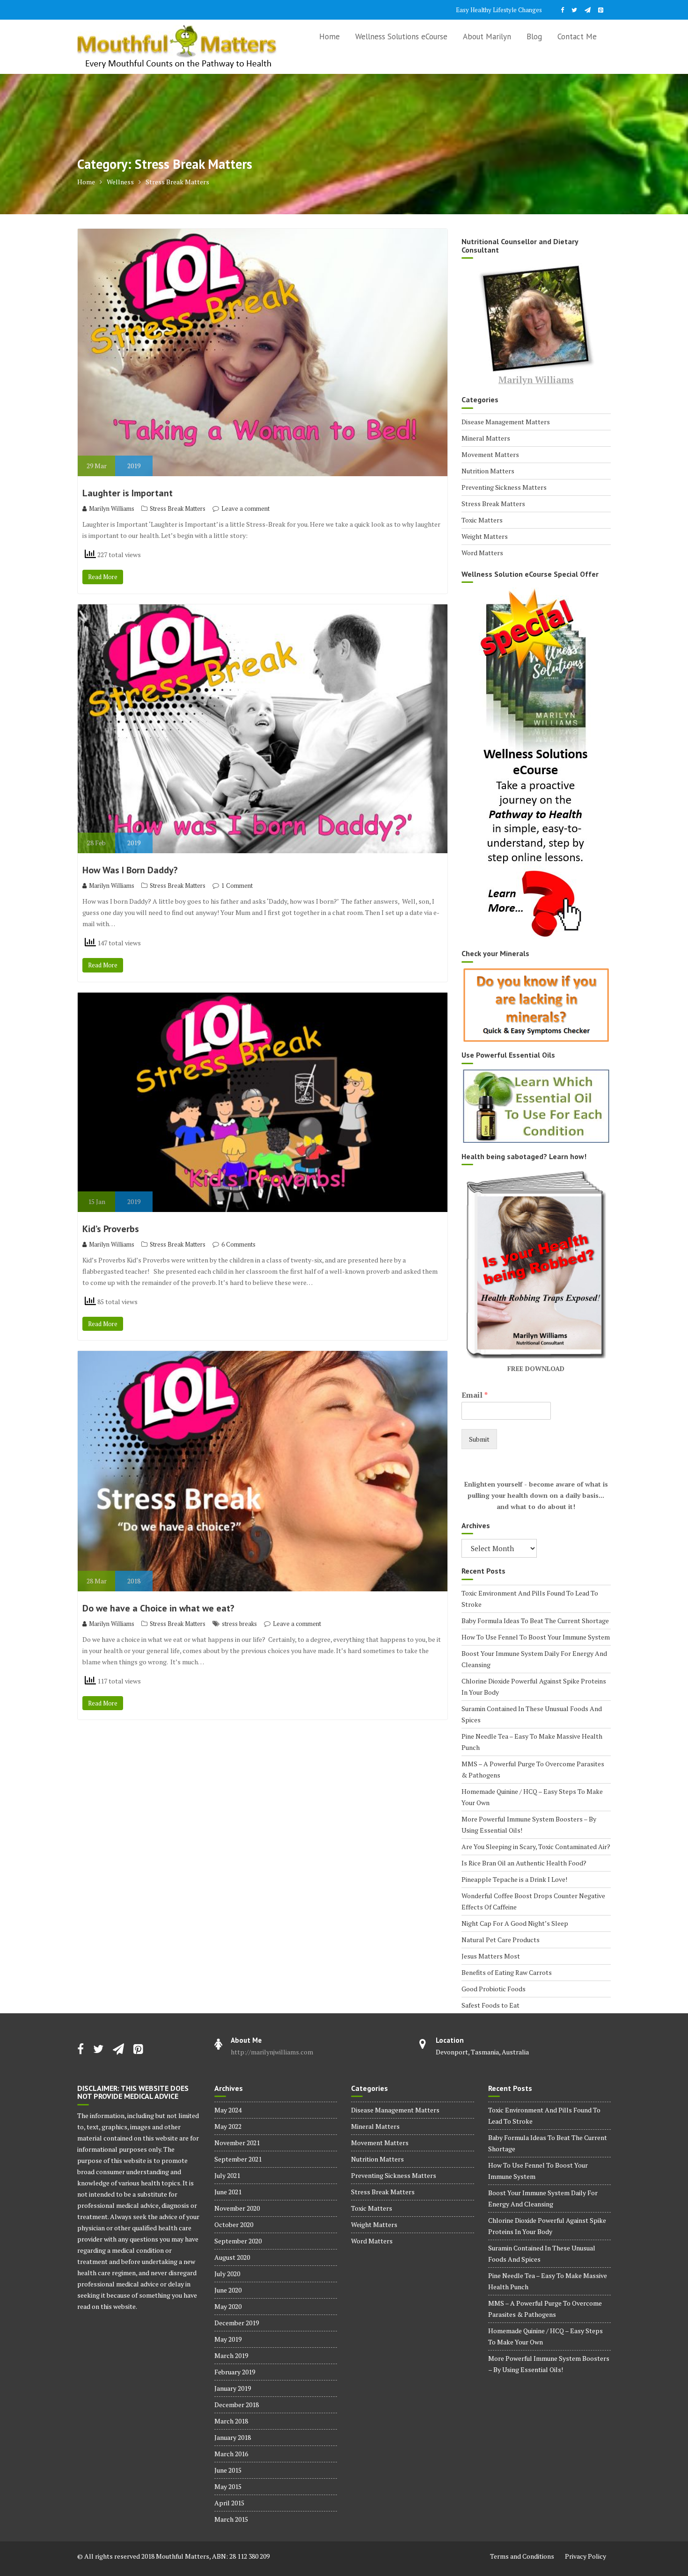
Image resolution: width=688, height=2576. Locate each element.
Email (475, 1395)
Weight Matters (485, 536)
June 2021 (228, 2192)
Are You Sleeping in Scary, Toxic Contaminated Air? (536, 1847)
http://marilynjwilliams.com (272, 2052)
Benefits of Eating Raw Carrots (507, 1972)
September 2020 (238, 2241)
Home (329, 36)
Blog (534, 36)
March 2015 (231, 2519)
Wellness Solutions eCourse (401, 36)
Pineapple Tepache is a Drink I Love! (514, 1879)
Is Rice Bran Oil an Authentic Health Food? (524, 1863)
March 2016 (231, 2454)
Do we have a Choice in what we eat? (158, 1608)
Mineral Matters (486, 438)
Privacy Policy (586, 2556)
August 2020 (232, 2257)
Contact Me (577, 36)
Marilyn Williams (112, 508)
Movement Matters (490, 454)
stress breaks (239, 1624)
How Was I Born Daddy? (130, 870)
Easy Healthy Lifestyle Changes (499, 10)
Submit (479, 1439)
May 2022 (228, 2126)
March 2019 (231, 2355)
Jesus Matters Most (491, 1956)
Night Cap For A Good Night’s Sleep (515, 1923)
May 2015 (228, 2486)
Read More (103, 577)
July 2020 (227, 2274)
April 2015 (229, 2503)
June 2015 (228, 2470)
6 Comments (238, 1244)
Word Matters (482, 553)
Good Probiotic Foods (494, 1989)
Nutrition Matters (488, 471)
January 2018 (233, 2437)
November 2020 (237, 2208)
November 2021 (237, 2143)
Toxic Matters (482, 520)
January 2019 (233, 2388)
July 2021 (227, 2175)
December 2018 (237, 2405)
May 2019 (228, 2339)
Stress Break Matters (178, 508)
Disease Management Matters (506, 422)
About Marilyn (487, 36)
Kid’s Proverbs (111, 1229)
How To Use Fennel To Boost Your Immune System (536, 1637)
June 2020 (228, 2290)
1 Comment (237, 885)
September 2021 (238, 2159)
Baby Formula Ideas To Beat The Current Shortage (535, 1621)
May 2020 (228, 2306)
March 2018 (231, 2421)
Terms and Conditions (522, 2556)
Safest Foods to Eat (490, 2005)
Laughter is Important (128, 493)
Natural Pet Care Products (501, 1940)
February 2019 (235, 2372)
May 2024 (228, 2110)
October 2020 (234, 2224)
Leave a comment (245, 508)
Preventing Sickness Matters (504, 487)
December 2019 (237, 2323)
